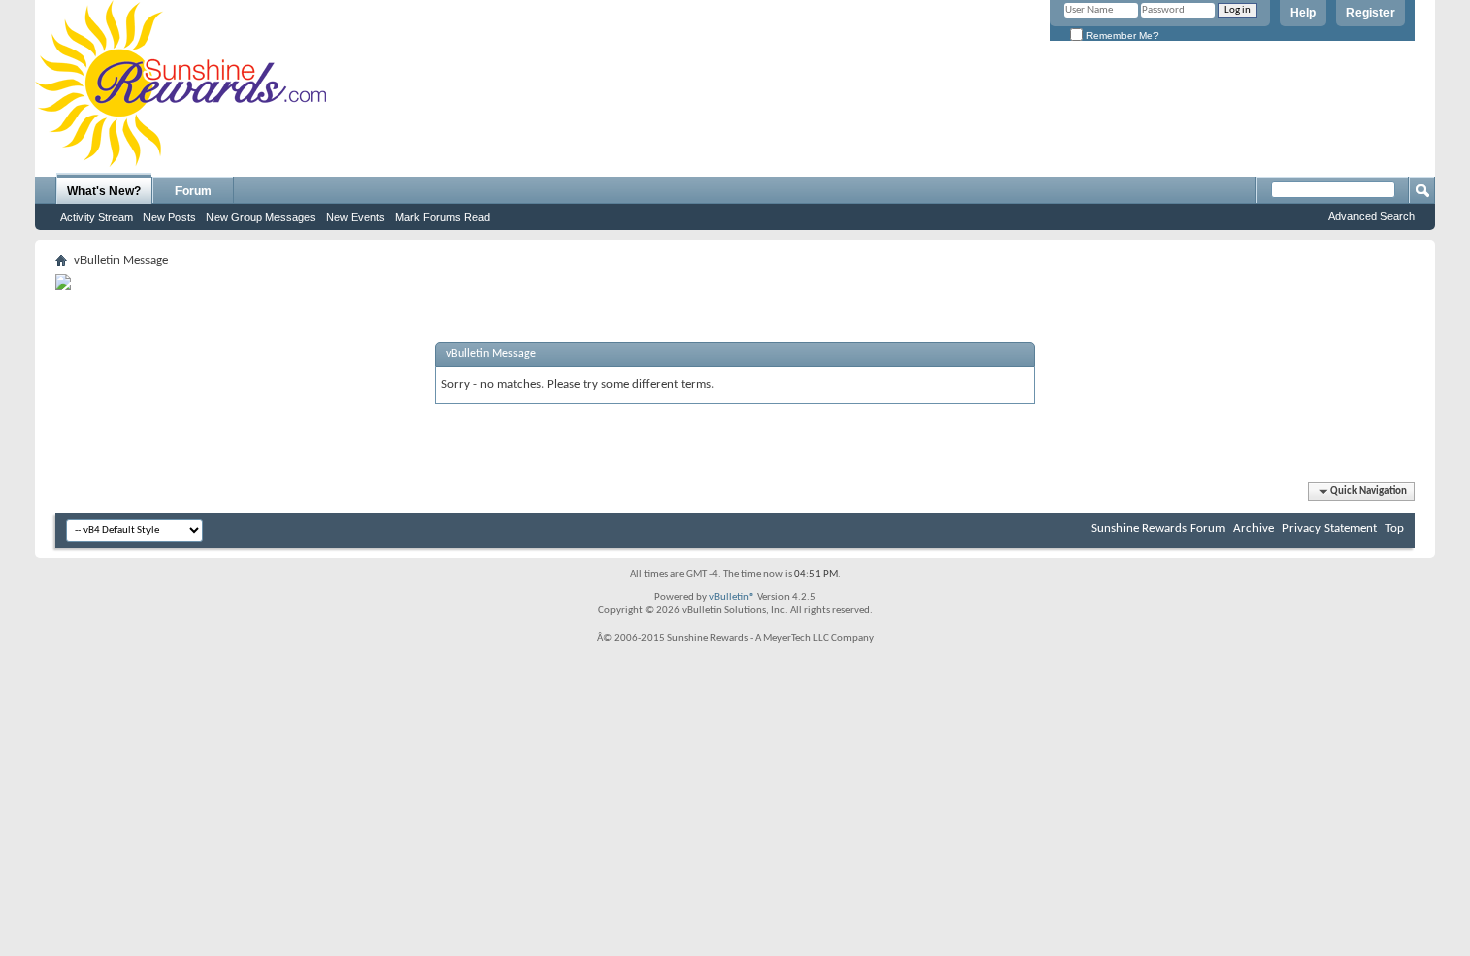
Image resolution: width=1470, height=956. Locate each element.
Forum (193, 191)
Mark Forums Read (442, 217)
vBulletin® (732, 597)
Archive (1253, 528)
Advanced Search (1371, 216)
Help (1303, 13)
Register (1370, 13)
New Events (355, 217)
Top (1394, 528)
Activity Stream (96, 217)
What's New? (104, 191)
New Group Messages (261, 217)
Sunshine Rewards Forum (1158, 528)
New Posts (169, 217)
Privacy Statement (1329, 528)
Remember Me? (1121, 35)
